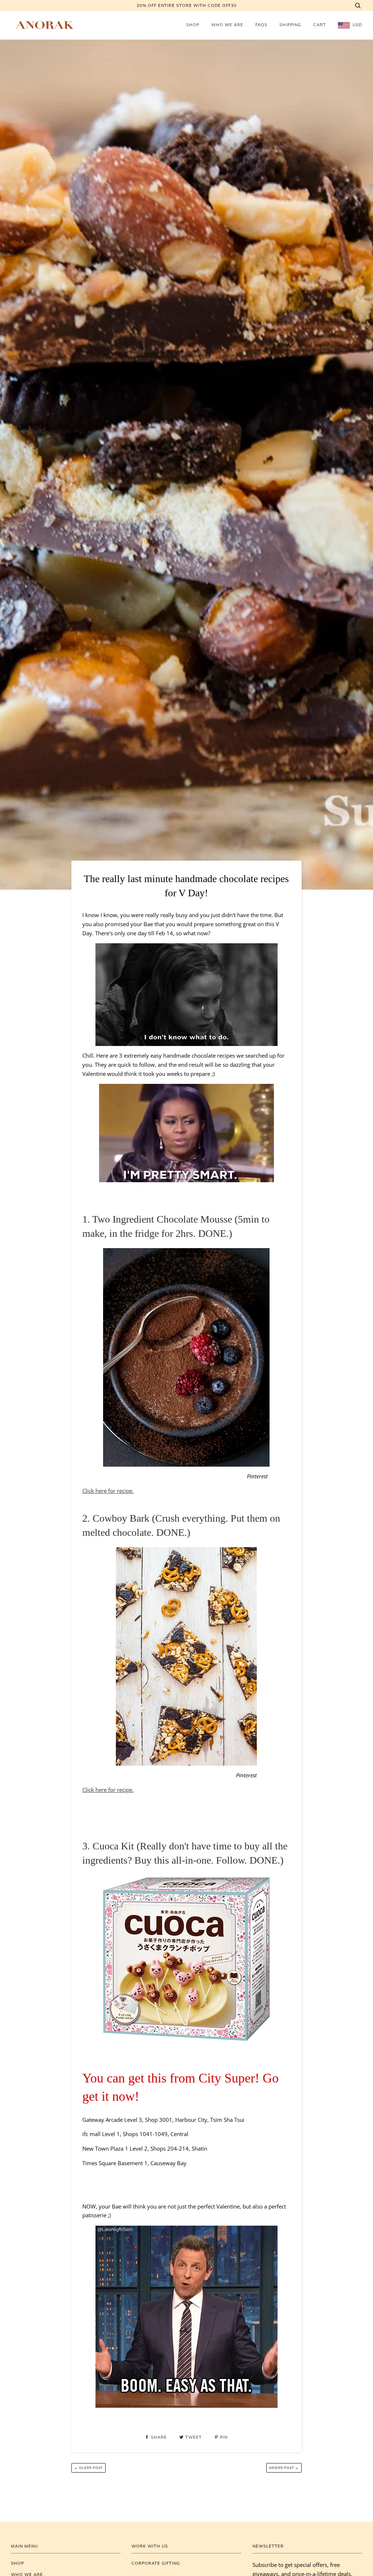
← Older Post (89, 2468)
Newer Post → (284, 2468)
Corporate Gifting (156, 2563)
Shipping (290, 25)
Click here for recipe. (108, 1491)
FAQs (261, 25)
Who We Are (227, 25)
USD (357, 25)
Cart (320, 25)
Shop (193, 25)
